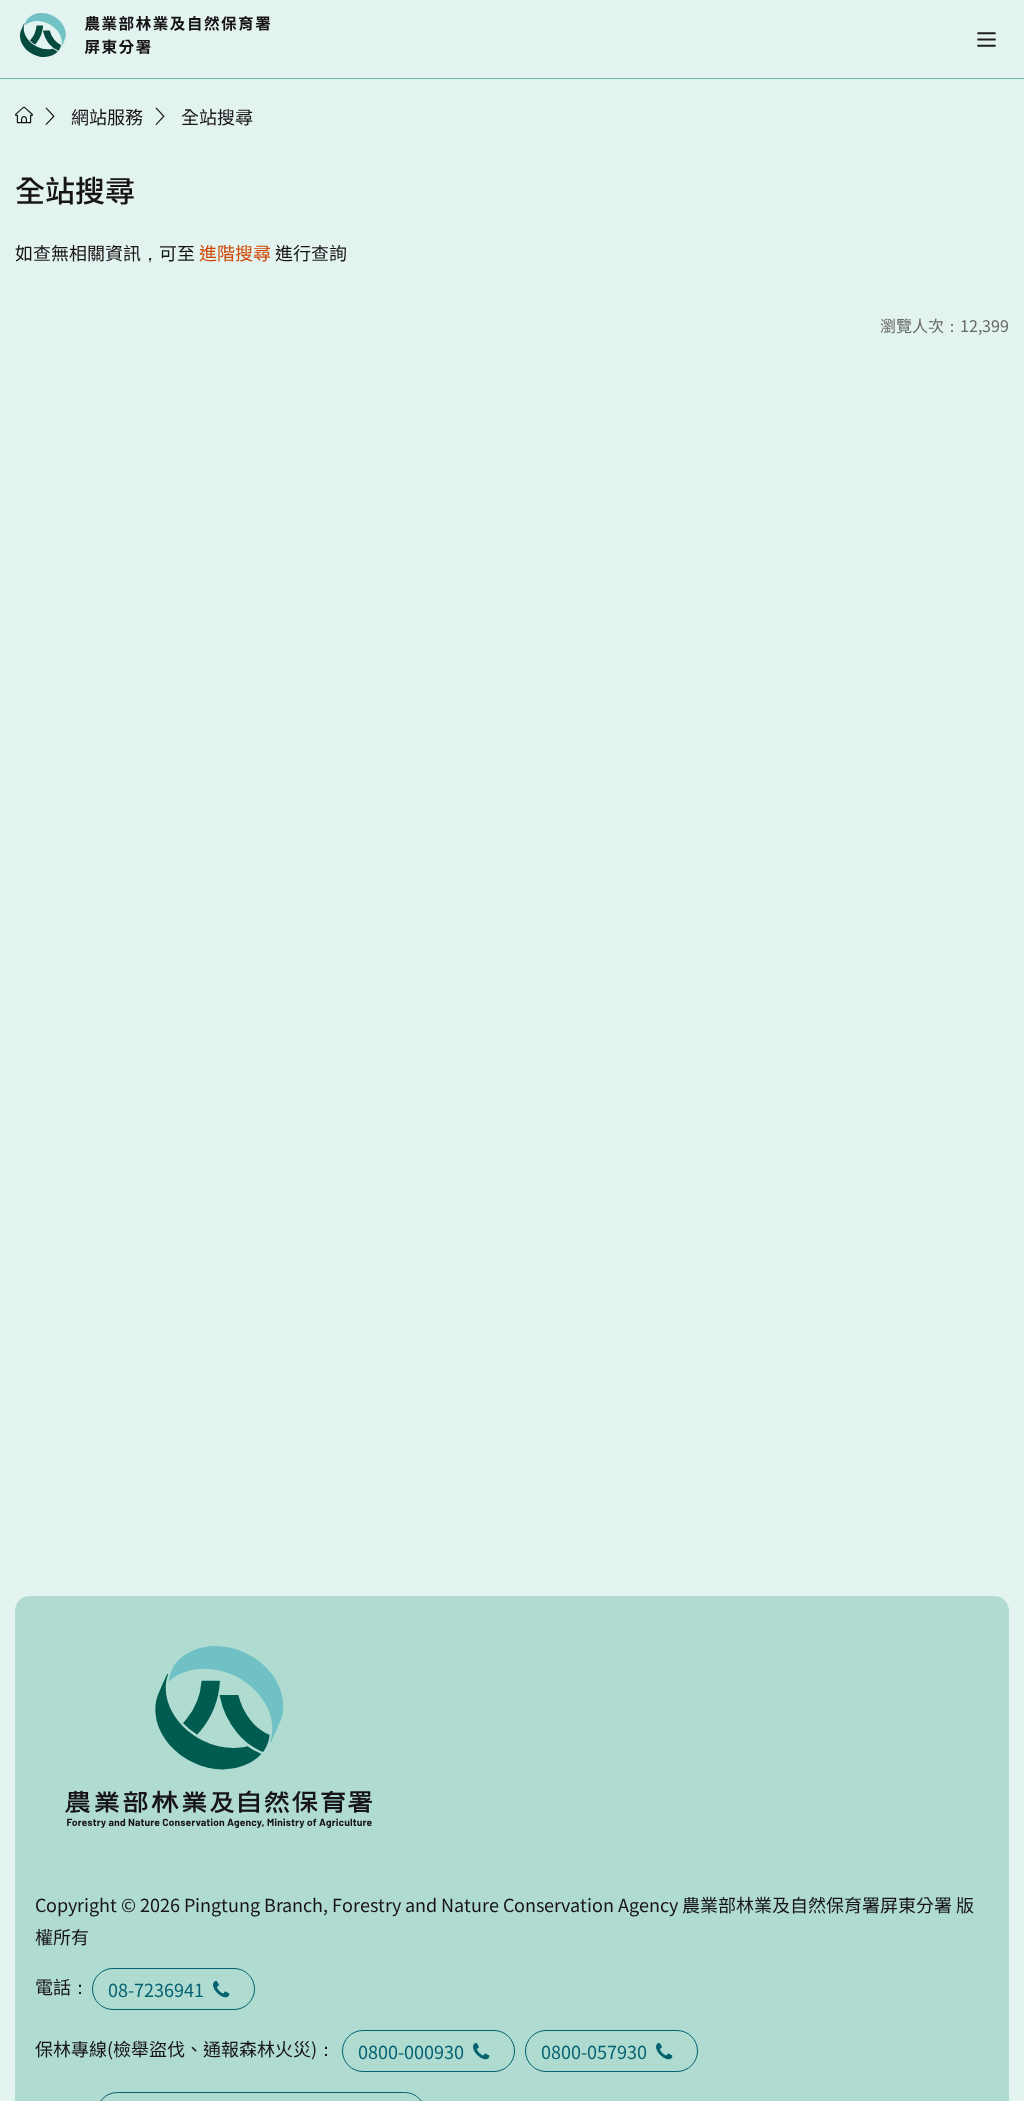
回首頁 (145, 35)
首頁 (24, 115)
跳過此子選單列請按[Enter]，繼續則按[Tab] (45, 141)
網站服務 (107, 116)
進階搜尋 (235, 252)
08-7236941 (156, 1989)
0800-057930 (594, 2051)
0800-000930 (411, 2051)
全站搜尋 (217, 116)
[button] (986, 39)
